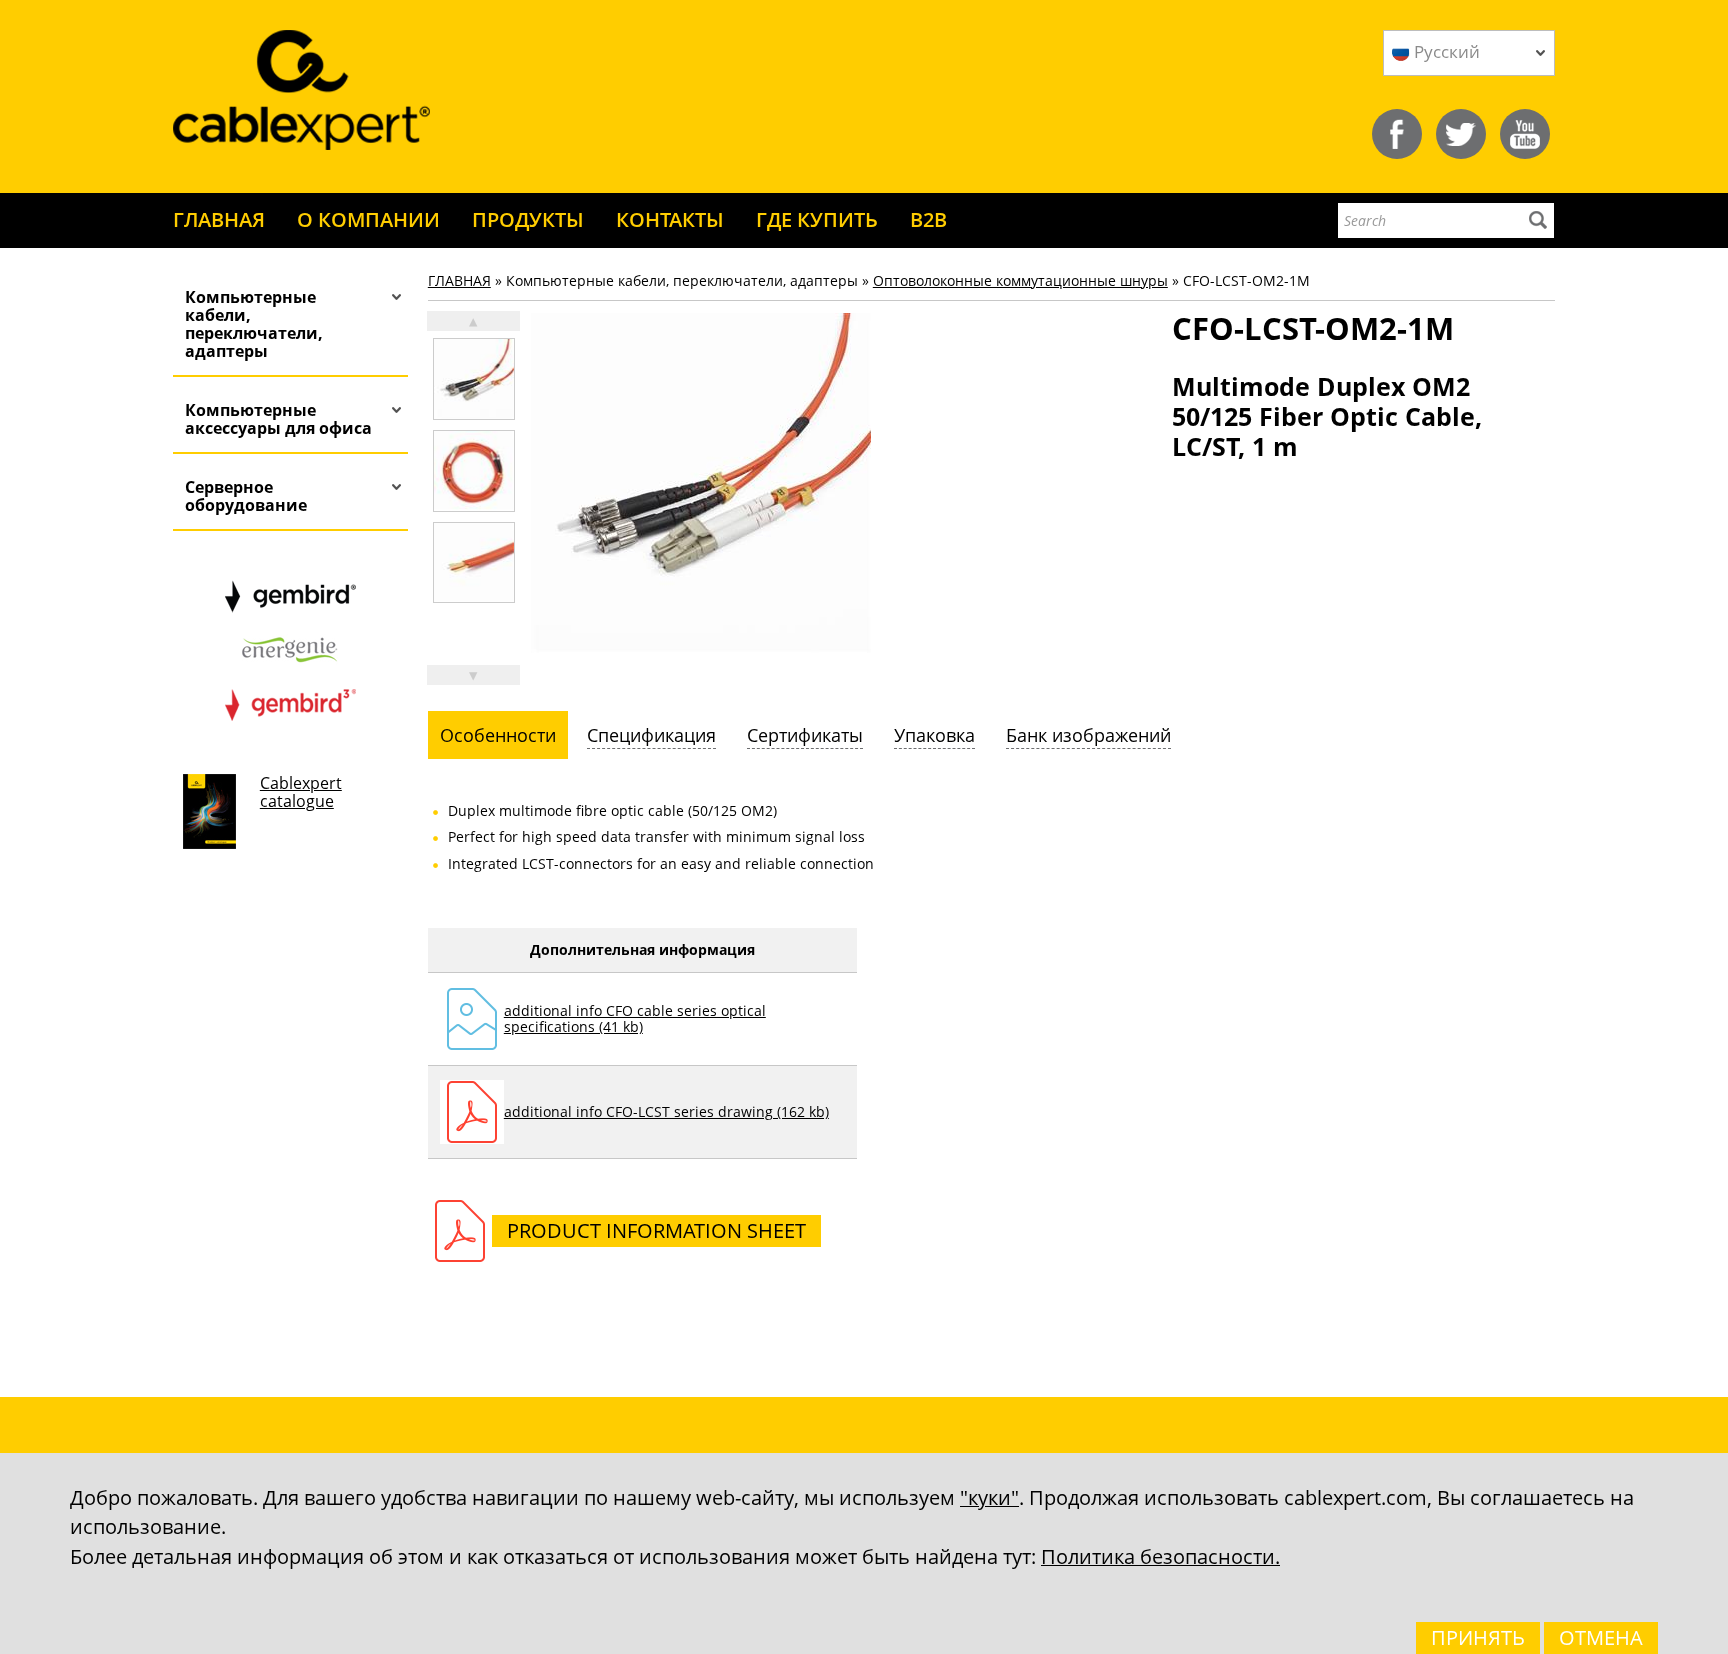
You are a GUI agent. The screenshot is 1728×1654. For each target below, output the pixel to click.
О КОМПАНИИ (368, 219)
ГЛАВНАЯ (219, 219)
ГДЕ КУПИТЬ (817, 219)
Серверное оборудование (246, 496)
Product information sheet (656, 1230)
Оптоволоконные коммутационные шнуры (1020, 280)
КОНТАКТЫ (670, 219)
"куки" (989, 1497)
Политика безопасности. (1160, 1556)
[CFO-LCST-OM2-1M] (474, 379)
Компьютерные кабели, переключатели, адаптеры (254, 324)
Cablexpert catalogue (301, 792)
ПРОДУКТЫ (528, 219)
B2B (928, 219)
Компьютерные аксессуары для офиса (278, 419)
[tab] (498, 735)
